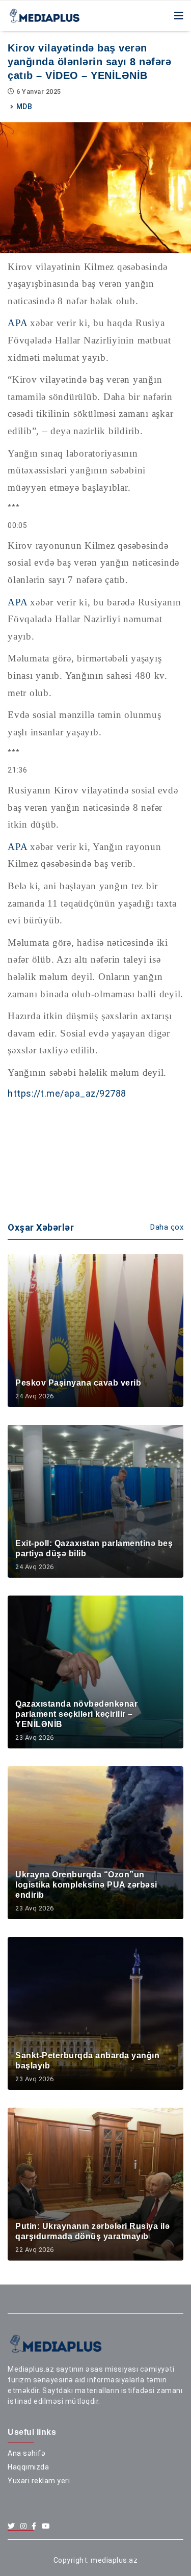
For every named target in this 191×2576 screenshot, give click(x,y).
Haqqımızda (28, 2467)
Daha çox (167, 1227)
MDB (24, 107)
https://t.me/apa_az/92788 (67, 1093)
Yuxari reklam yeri (39, 2481)
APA (17, 323)
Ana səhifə (26, 2453)
